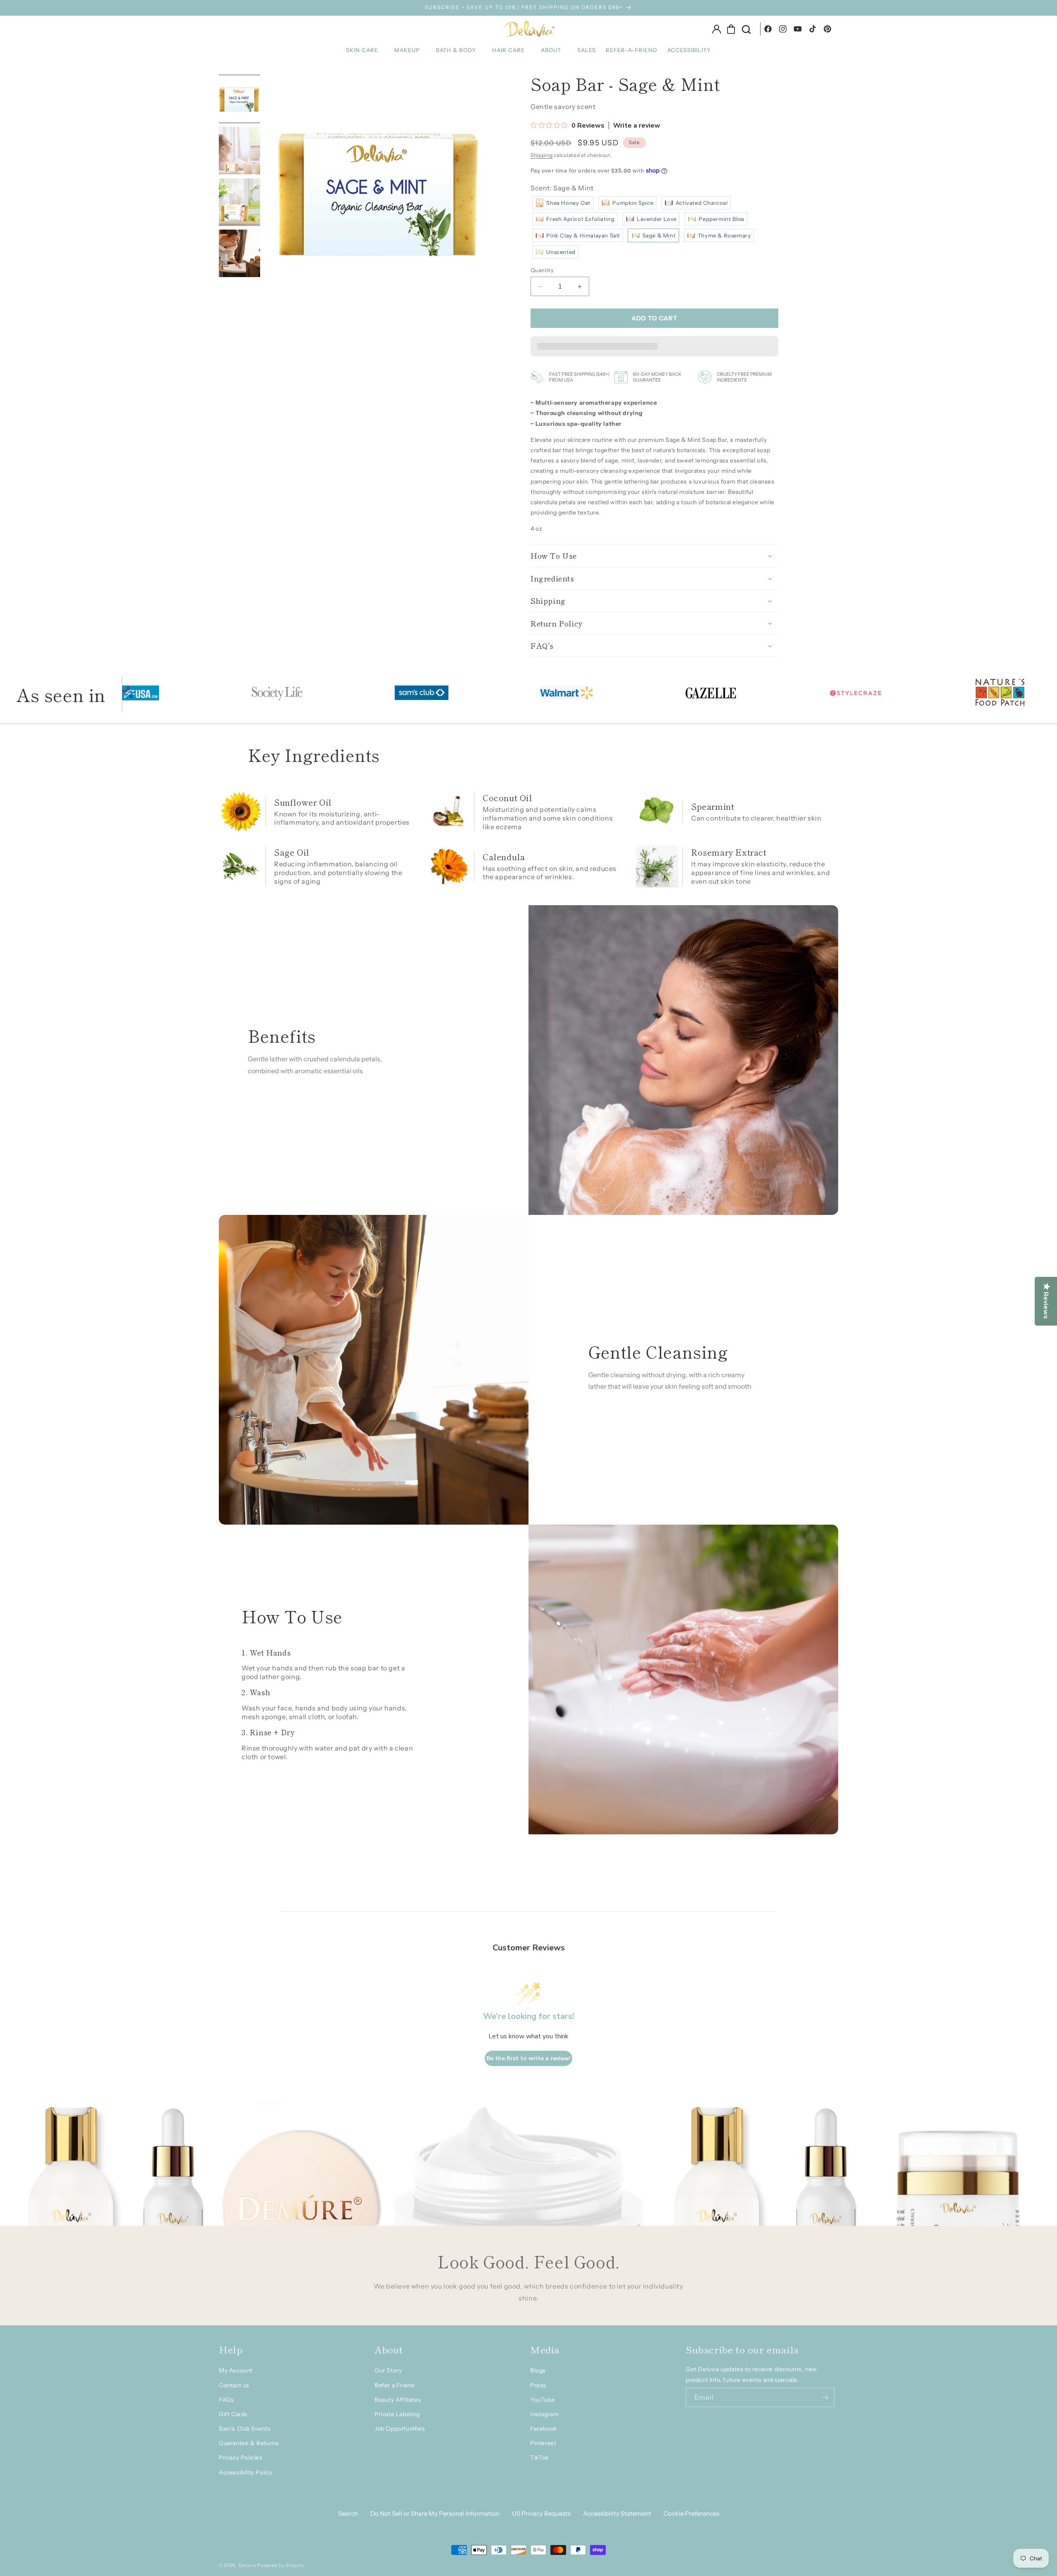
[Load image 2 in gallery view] (240, 151)
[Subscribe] (825, 2397)
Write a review (637, 126)
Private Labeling (397, 2414)
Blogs (538, 2370)
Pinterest (543, 2443)
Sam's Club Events (245, 2429)
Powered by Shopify (281, 2565)
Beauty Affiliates (398, 2400)
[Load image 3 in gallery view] (240, 202)
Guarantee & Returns (249, 2443)
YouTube (542, 2400)
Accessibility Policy (246, 2472)
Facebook (544, 2429)
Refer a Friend (394, 2385)
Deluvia (248, 2565)
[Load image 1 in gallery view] (240, 99)
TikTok (539, 2457)
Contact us (234, 2385)
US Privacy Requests (541, 2513)
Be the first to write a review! (528, 2058)
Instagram (544, 2414)
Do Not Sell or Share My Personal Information (435, 2513)
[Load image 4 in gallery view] (240, 254)
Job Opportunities (400, 2429)
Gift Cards (233, 2414)
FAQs (226, 2400)
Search (348, 2513)
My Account (236, 2370)
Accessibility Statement (617, 2513)
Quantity (542, 270)
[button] (365, 50)
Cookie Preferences (691, 2513)
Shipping (542, 155)
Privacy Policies (241, 2457)
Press (538, 2385)
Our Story (388, 2370)
